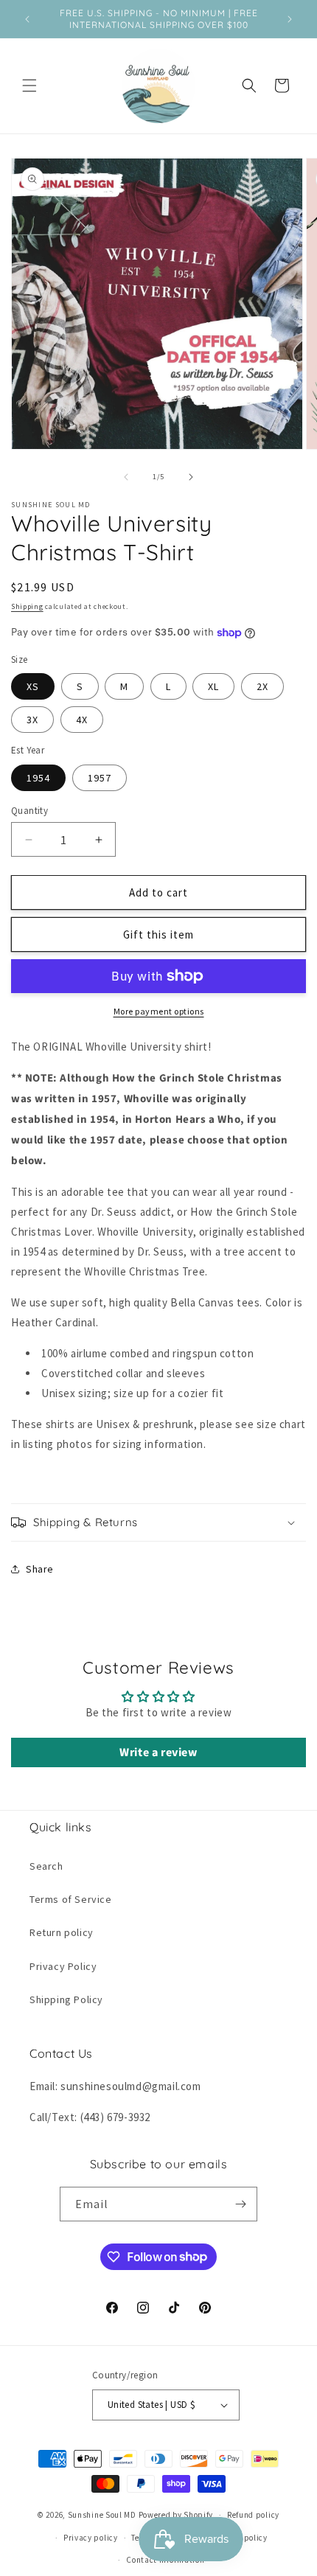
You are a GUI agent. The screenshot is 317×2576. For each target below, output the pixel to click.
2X (262, 686)
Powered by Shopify (176, 2515)
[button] (29, 86)
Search (46, 1866)
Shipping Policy (66, 1999)
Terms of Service (71, 1899)
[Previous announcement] (27, 19)
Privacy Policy (63, 1966)
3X (32, 720)
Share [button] (40, 1569)
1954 (38, 778)
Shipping (27, 606)
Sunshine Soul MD (102, 2515)
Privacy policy (91, 2538)
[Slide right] (191, 477)
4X (82, 720)
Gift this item (158, 934)
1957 (100, 778)
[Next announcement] (290, 19)
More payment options (159, 1011)
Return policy (62, 1932)
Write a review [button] (158, 1752)
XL (213, 686)
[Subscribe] (240, 2204)
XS (33, 686)
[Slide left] (126, 477)
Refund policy (253, 2515)
